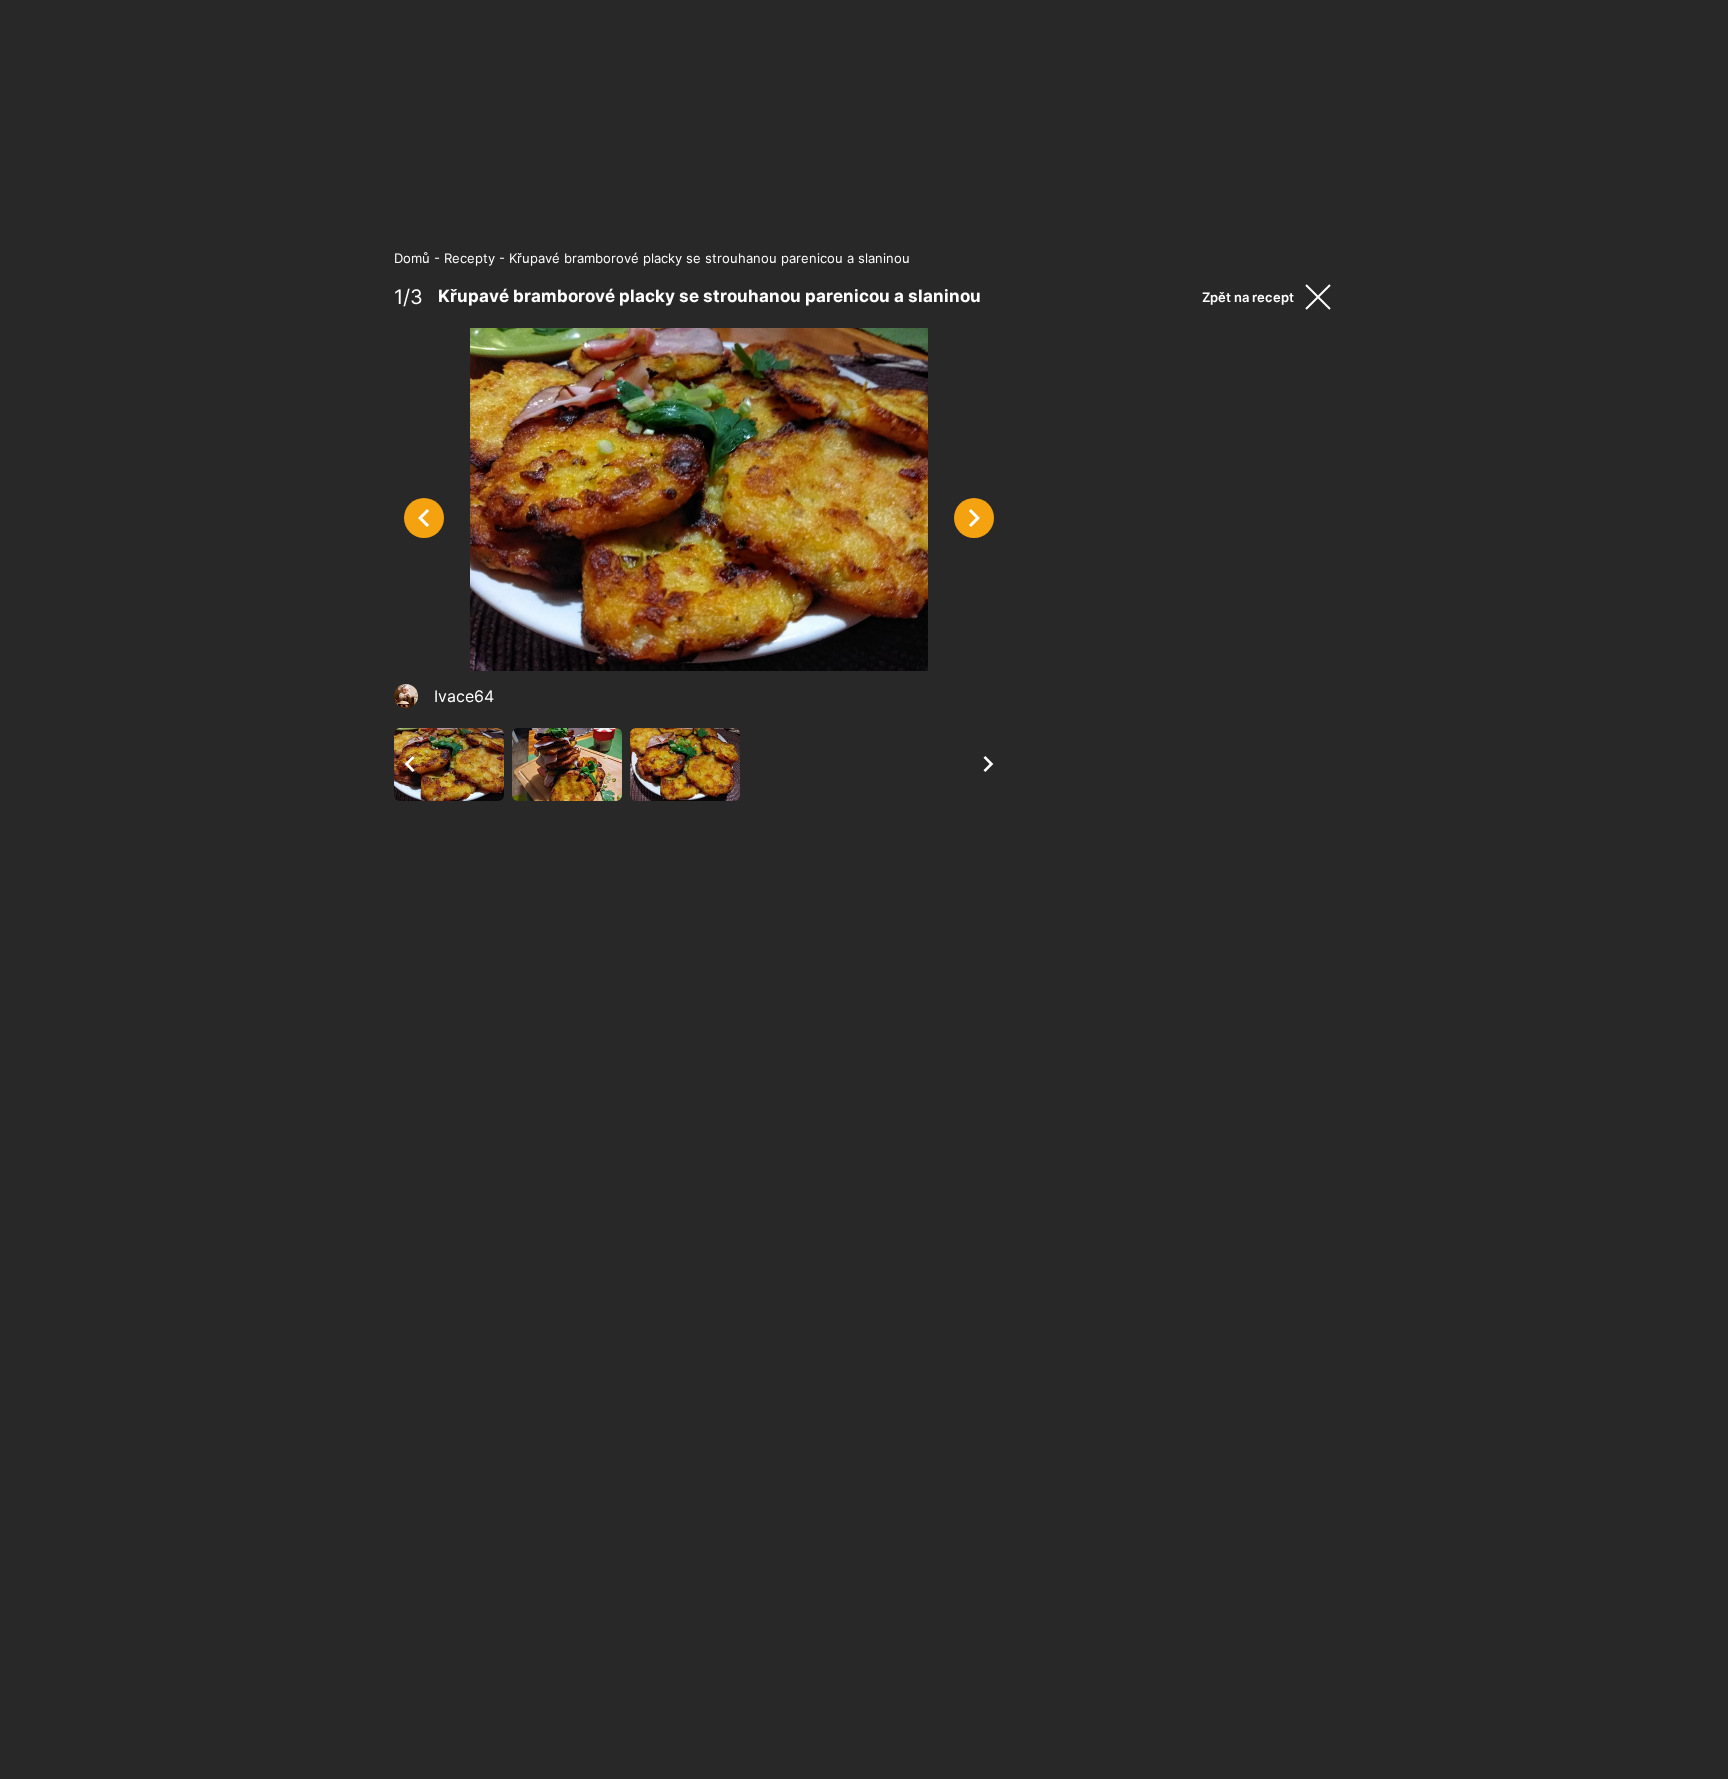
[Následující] (974, 518)
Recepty (469, 258)
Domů (412, 258)
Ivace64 (464, 696)
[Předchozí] (424, 518)
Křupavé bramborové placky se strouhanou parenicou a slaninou (709, 258)
